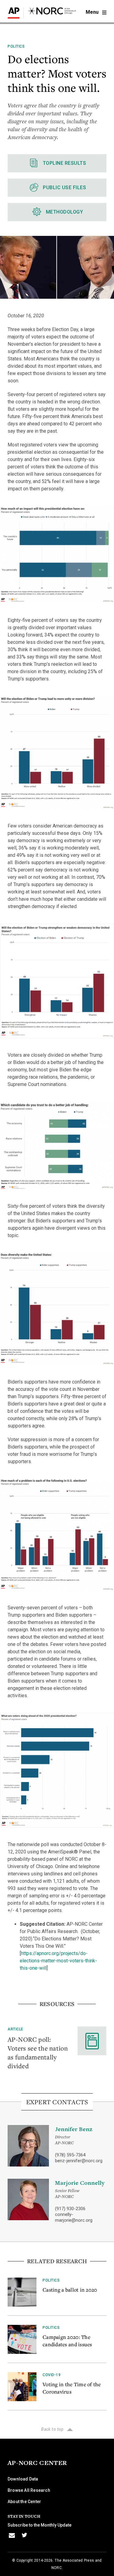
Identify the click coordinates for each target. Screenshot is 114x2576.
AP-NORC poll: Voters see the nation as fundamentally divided (38, 2053)
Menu (93, 12)
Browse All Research (29, 2490)
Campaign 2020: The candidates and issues (67, 2341)
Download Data (23, 2479)
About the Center (24, 2502)
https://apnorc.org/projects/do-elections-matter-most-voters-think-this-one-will (58, 1961)
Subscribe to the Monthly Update (40, 2525)
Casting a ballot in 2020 (70, 2290)
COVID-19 (52, 2375)
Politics (16, 46)
